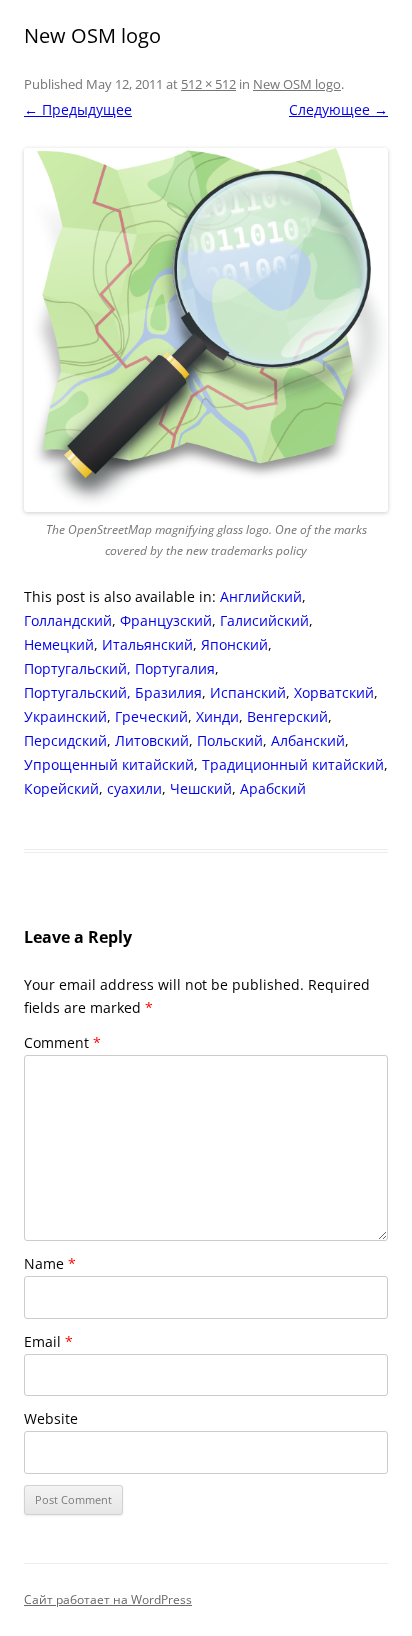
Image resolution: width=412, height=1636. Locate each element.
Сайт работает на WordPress (108, 1599)
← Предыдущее (78, 109)
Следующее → (338, 109)
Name (50, 1263)
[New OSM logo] (206, 330)
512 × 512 (208, 84)
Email (48, 1341)
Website (51, 1418)
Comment (62, 1042)
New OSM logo (297, 84)
